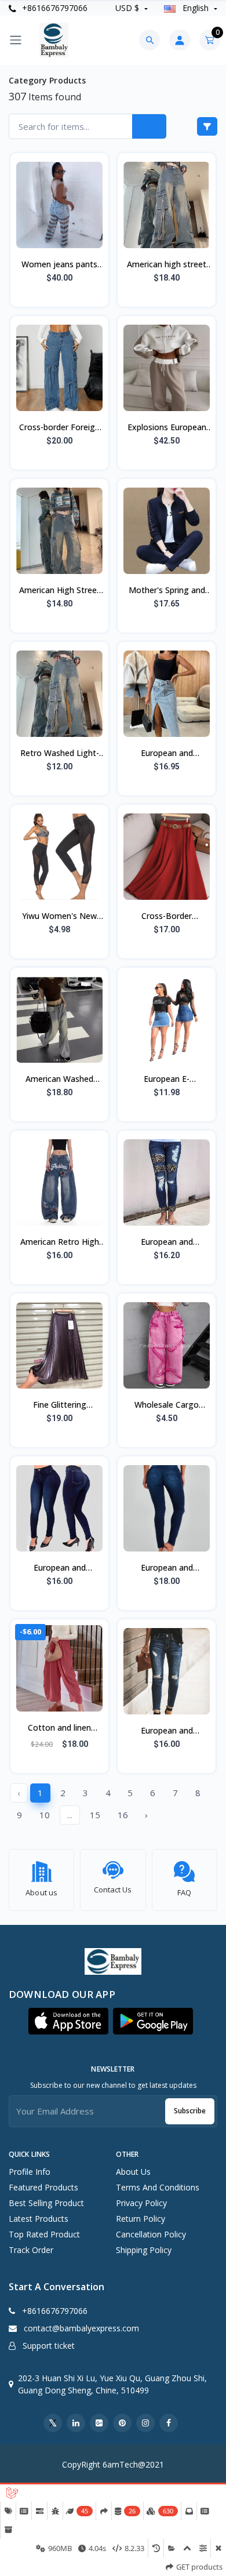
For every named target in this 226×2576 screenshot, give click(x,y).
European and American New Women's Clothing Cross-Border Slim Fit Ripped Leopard (167, 1242)
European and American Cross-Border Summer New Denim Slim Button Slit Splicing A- (167, 754)
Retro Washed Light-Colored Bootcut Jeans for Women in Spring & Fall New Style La (59, 754)
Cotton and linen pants (59, 1728)
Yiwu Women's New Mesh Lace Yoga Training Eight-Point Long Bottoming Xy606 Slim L (59, 917)
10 (45, 1815)
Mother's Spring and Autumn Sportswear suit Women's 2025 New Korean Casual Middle (167, 591)
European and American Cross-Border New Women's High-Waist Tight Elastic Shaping (167, 1568)
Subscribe (190, 2111)
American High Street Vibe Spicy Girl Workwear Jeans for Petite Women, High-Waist (60, 591)
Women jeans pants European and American (59, 265)
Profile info (30, 2172)
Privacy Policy (141, 2203)
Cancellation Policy (151, 2234)
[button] (68, 2021)
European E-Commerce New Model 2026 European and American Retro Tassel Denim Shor (167, 1080)
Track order (31, 2250)
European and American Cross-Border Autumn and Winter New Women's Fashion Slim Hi (60, 1568)
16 (123, 1815)
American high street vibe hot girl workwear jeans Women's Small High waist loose (167, 265)
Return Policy (141, 2219)
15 (95, 1815)
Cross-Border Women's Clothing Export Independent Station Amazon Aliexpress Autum (167, 917)
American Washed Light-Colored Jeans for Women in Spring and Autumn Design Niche (60, 1080)
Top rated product (44, 2234)
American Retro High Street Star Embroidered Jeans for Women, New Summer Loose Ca (60, 1242)
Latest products (39, 2219)
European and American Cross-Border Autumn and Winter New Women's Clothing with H (167, 1731)
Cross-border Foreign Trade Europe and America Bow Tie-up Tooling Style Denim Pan (59, 428)
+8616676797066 (54, 8)
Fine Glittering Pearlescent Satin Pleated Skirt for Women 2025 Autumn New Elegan (59, 1405)
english (196, 8)
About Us (133, 2172)
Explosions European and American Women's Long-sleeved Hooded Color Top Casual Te (167, 428)
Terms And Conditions (158, 2187)
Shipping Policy (144, 2250)
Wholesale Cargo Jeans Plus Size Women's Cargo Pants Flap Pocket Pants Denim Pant (167, 1405)
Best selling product (46, 2203)
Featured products (43, 2187)
